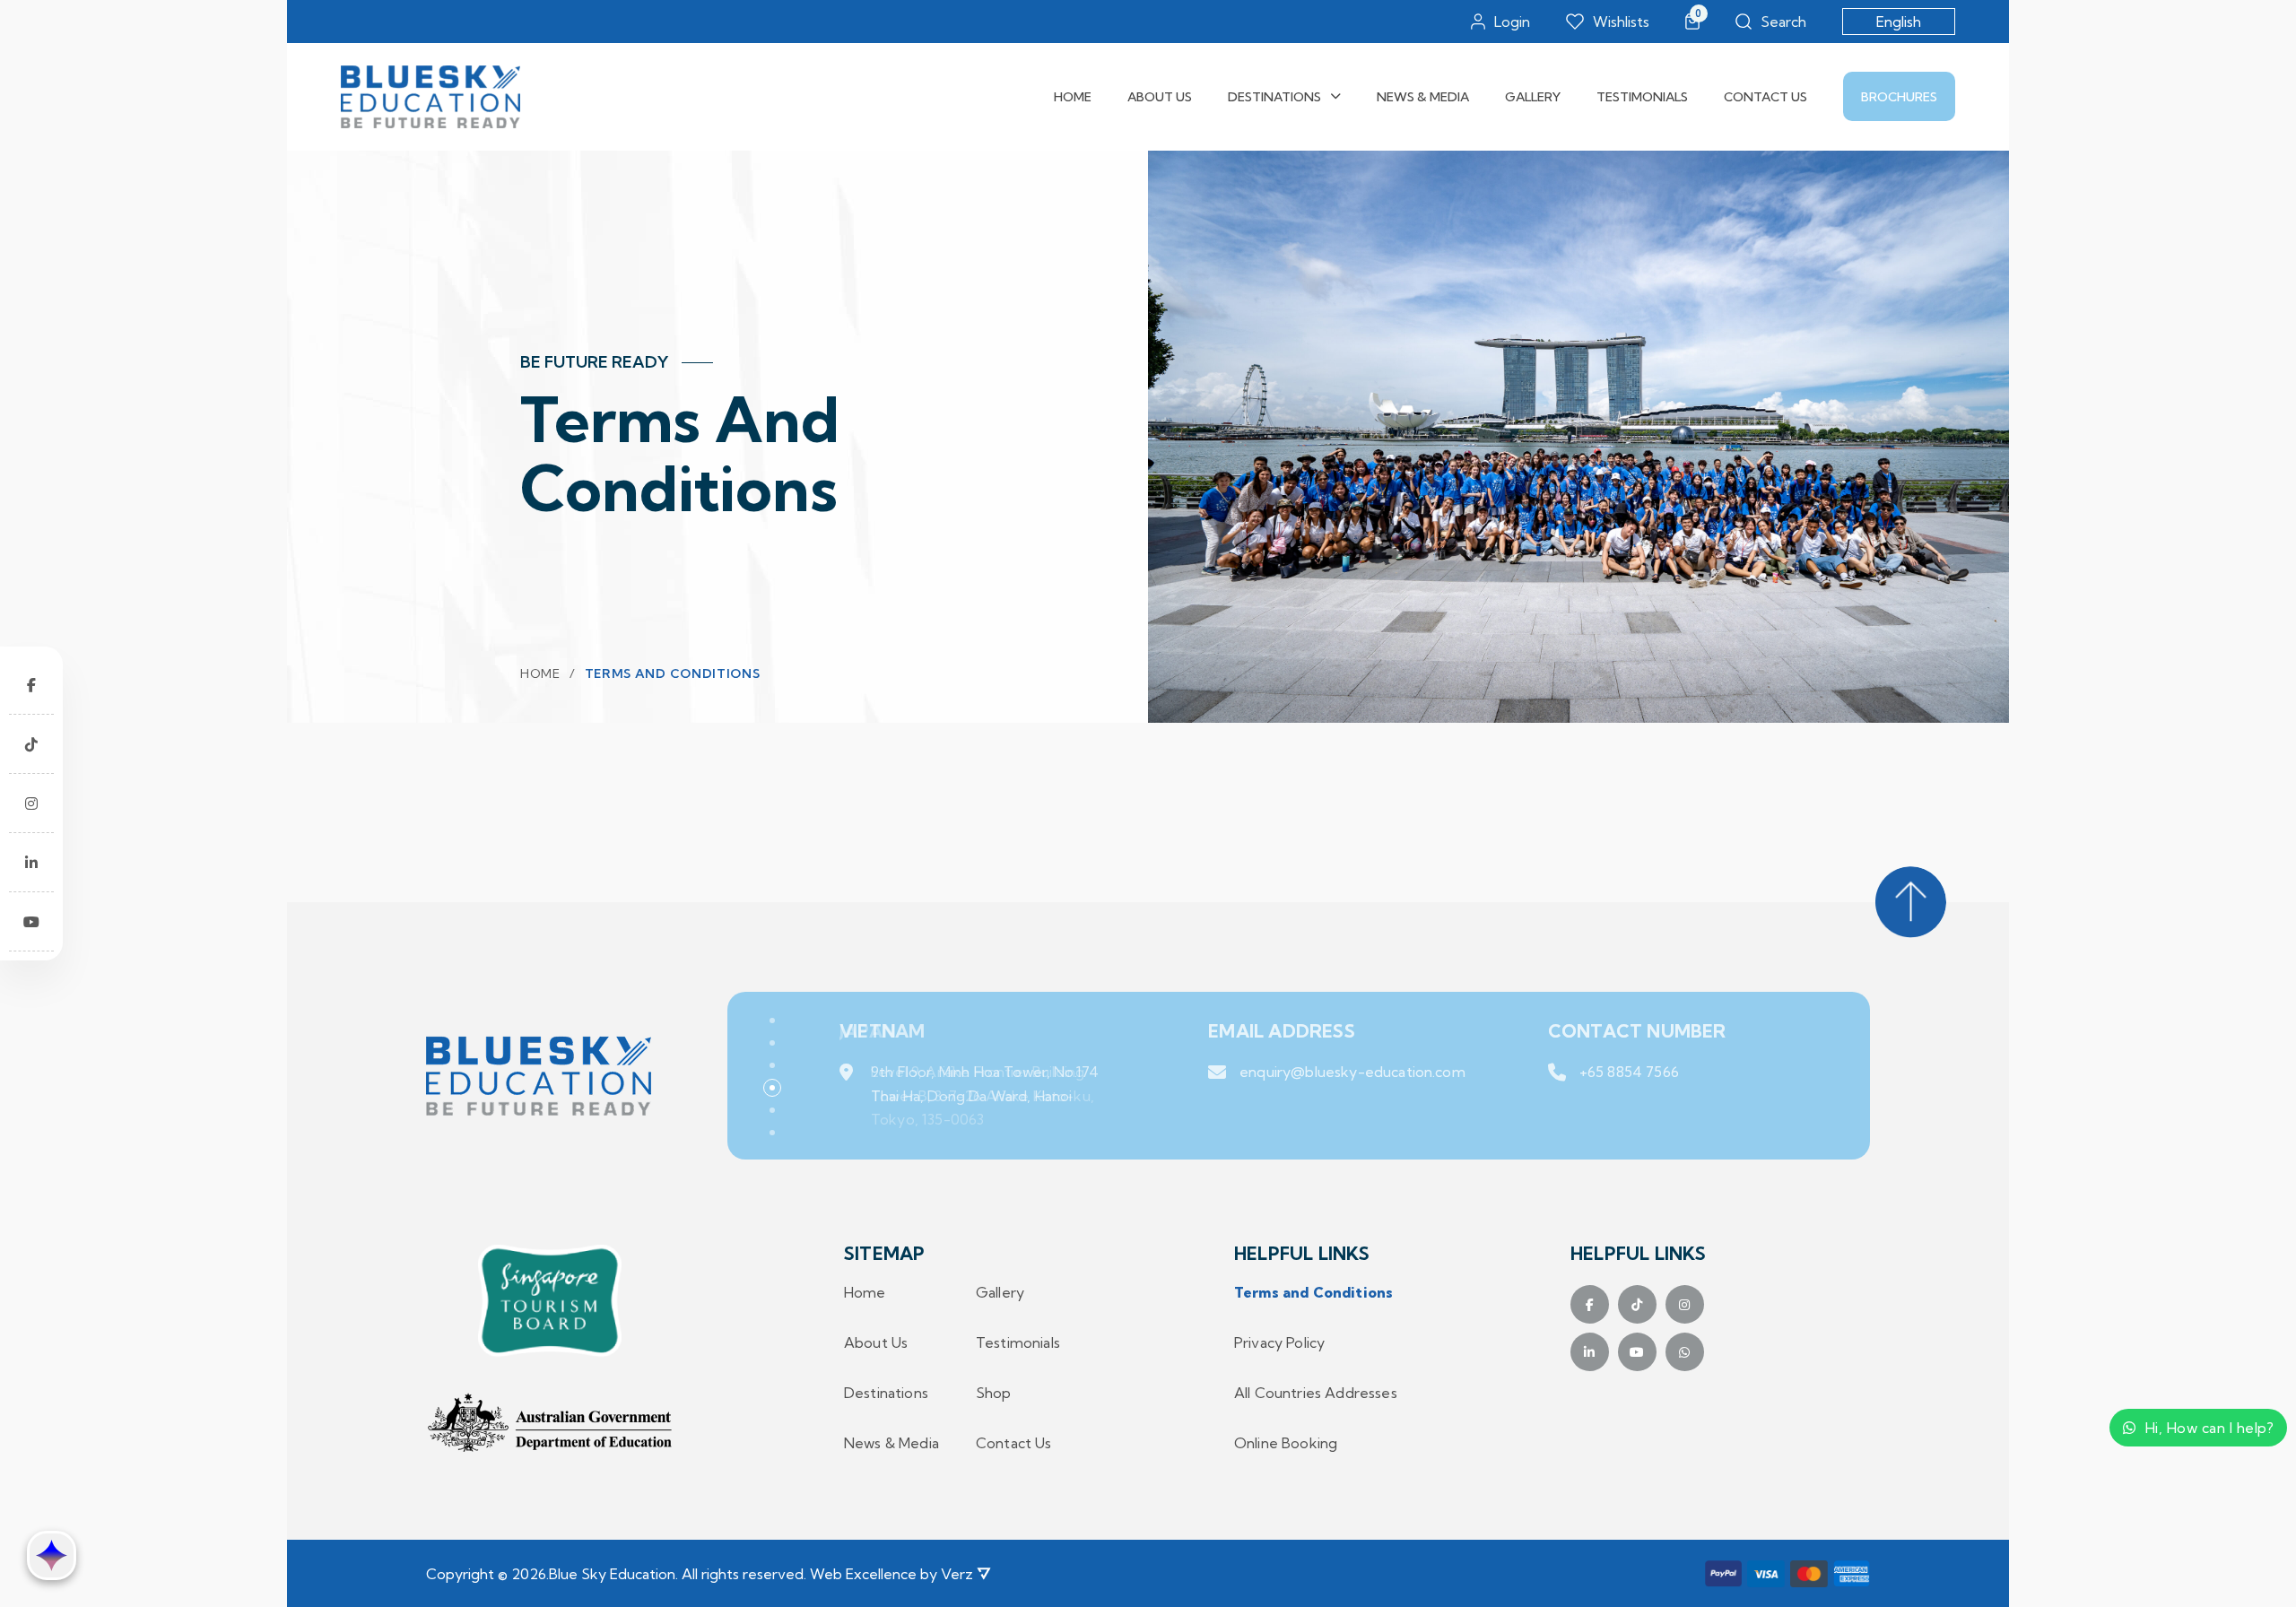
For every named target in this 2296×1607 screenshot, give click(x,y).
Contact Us (1765, 97)
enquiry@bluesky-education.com (1352, 1072)
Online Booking (1286, 1443)
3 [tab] (772, 1065)
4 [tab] (772, 1088)
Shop (994, 1393)
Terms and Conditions (1313, 1292)
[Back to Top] (1910, 902)
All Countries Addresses (1316, 1393)
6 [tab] (772, 1133)
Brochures (1899, 97)
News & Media (1423, 97)
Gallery (1533, 97)
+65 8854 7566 (1629, 1072)
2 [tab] (772, 1043)
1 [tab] (772, 1021)
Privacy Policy (1279, 1342)
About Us (1160, 97)
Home (1073, 97)
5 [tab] (772, 1110)
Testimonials (1642, 97)
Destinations (1274, 97)
